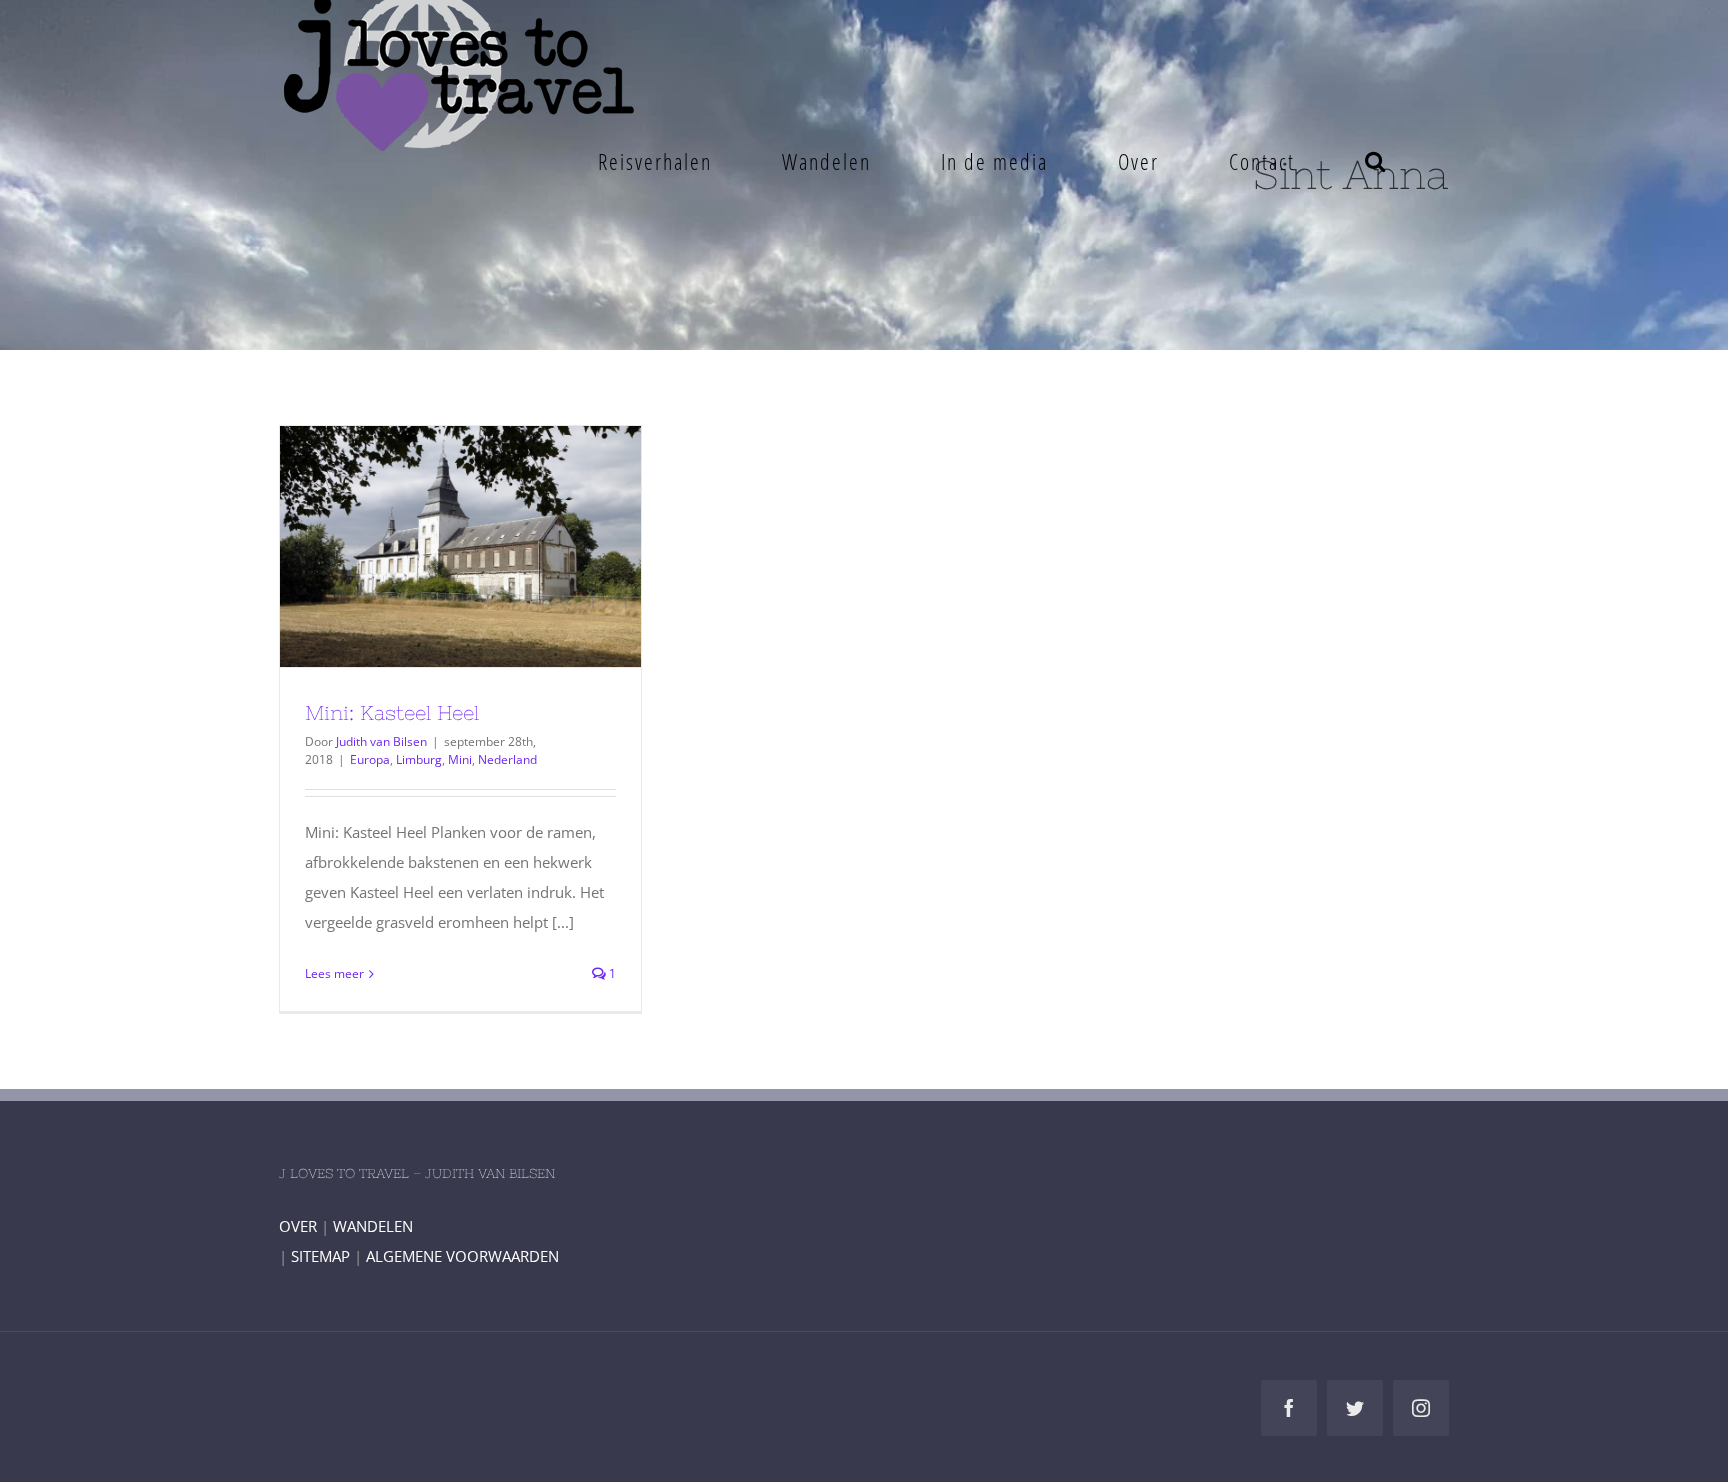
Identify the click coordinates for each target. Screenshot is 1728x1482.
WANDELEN (373, 1226)
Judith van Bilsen (381, 741)
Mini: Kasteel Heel (424, 546)
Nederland (507, 759)
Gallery (497, 546)
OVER (298, 1226)
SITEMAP (320, 1256)
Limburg (419, 759)
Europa (370, 759)
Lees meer (334, 973)
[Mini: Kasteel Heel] (460, 546)
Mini (460, 759)
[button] (1375, 161)
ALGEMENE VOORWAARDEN (462, 1256)
